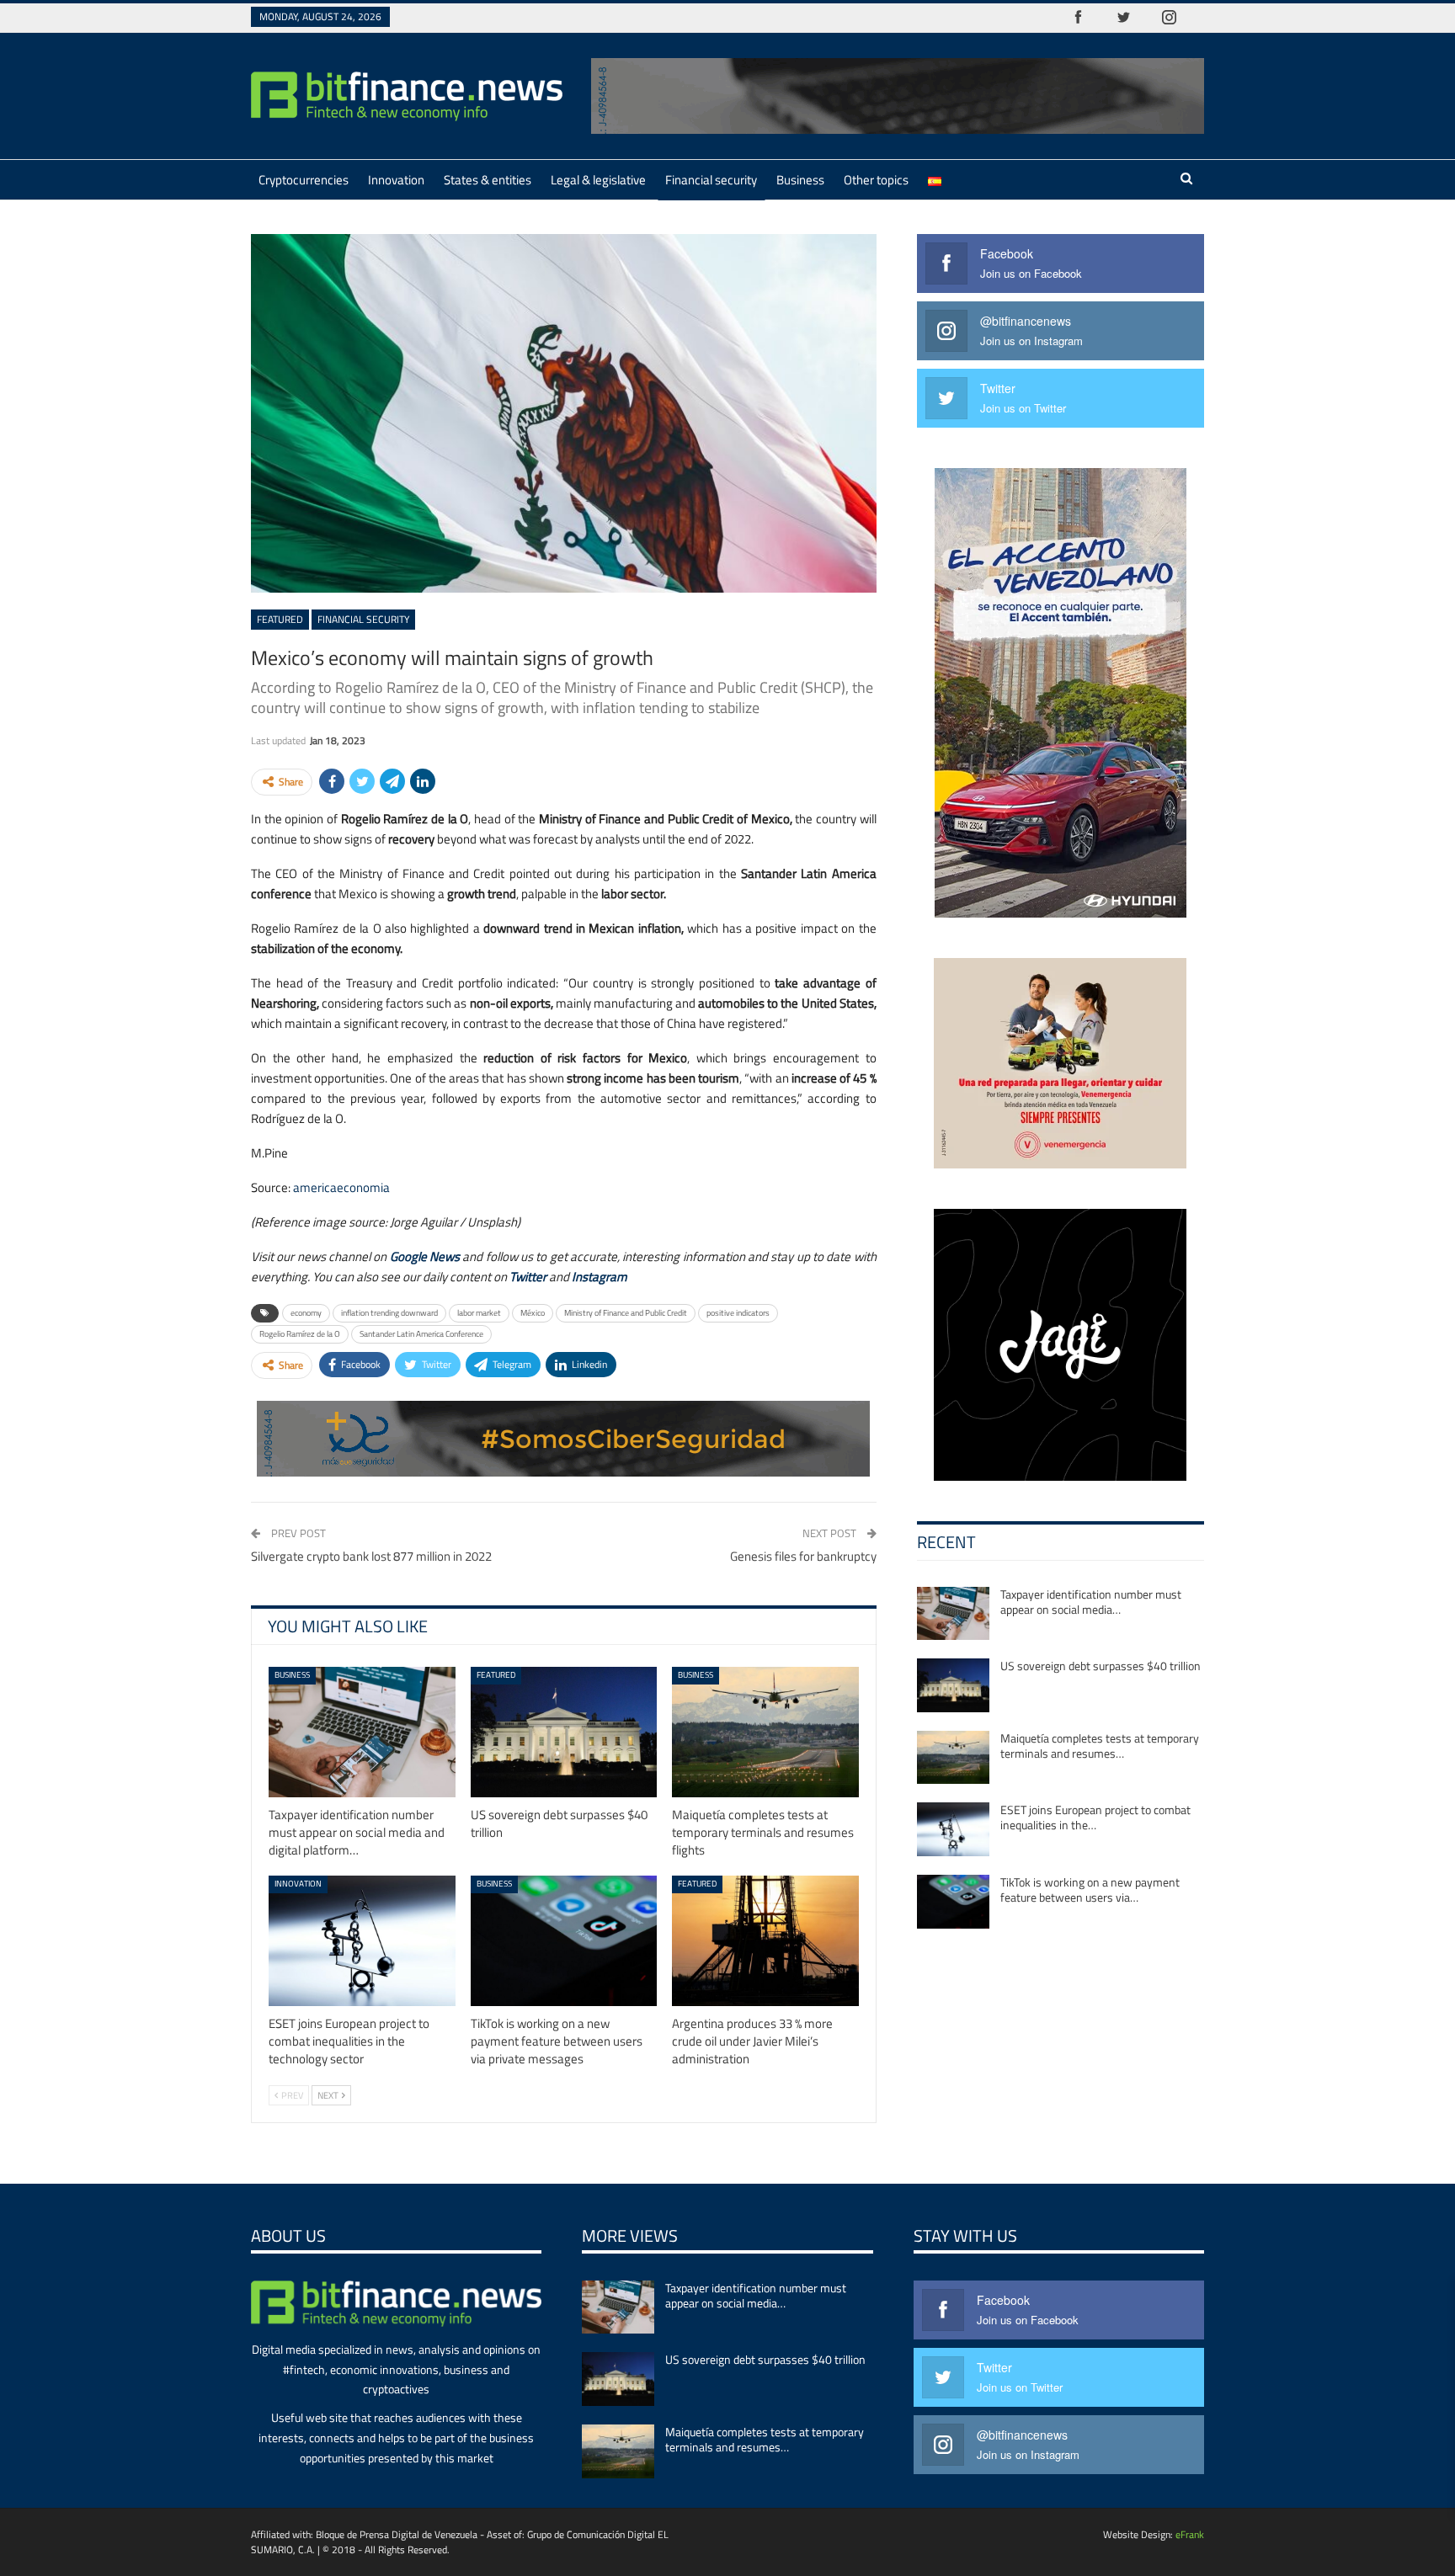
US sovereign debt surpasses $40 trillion (1101, 1666)
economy (306, 1313)
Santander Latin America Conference (421, 1334)
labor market (479, 1313)
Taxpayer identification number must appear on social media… (1091, 1602)
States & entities (488, 180)
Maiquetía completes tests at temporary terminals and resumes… (1100, 1746)
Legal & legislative (598, 180)
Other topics (876, 180)
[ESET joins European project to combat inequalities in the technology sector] (362, 1941)
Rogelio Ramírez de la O (300, 1334)
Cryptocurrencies (304, 180)
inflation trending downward (389, 1313)
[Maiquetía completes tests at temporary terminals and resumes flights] (765, 1732)
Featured (280, 619)
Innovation (396, 180)
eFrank (1190, 2534)
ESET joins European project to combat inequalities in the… (1095, 1817)
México (533, 1313)
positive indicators (738, 1313)
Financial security (711, 180)
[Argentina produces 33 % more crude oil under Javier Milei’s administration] (765, 1941)
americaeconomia (341, 1187)
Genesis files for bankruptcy (803, 1556)
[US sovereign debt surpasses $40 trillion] (564, 1732)
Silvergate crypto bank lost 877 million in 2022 (371, 1556)
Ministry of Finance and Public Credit (626, 1313)
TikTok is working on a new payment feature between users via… (1090, 1889)
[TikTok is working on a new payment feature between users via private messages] (564, 1941)
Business (800, 180)
